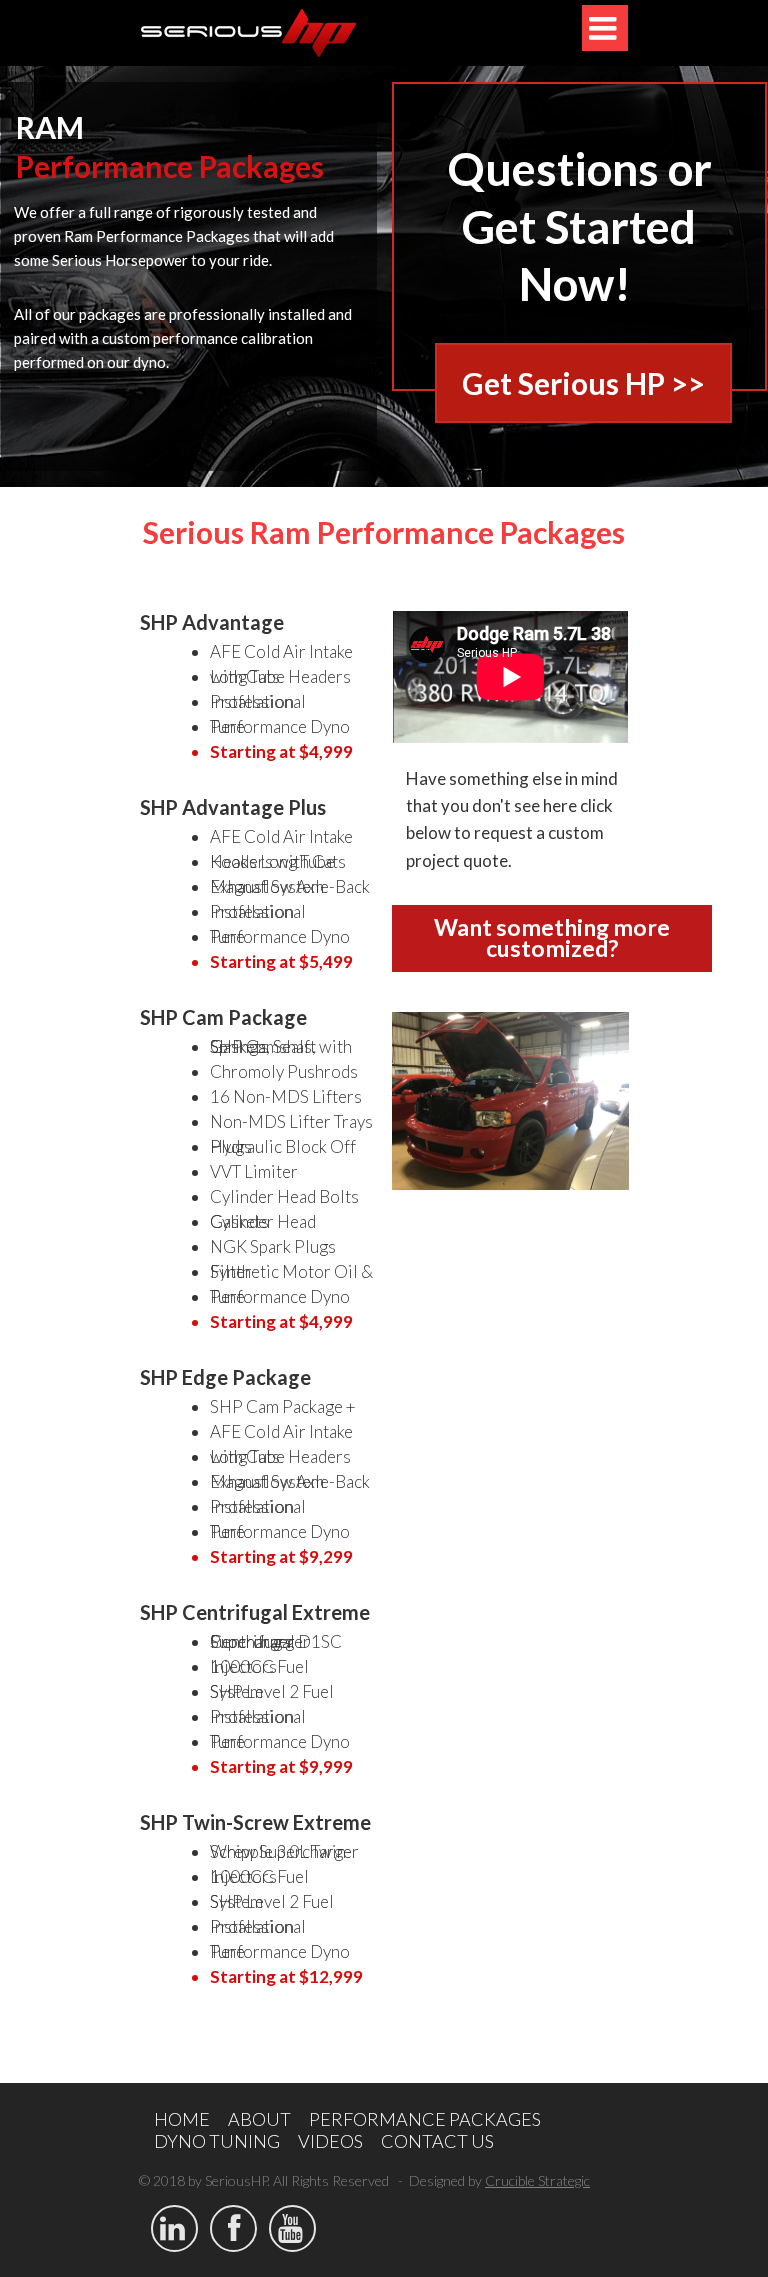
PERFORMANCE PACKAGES (425, 2119)
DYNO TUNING (217, 2141)
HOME (182, 2119)
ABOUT (259, 2119)
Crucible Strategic (537, 2180)
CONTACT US (437, 2141)
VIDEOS (330, 2141)
